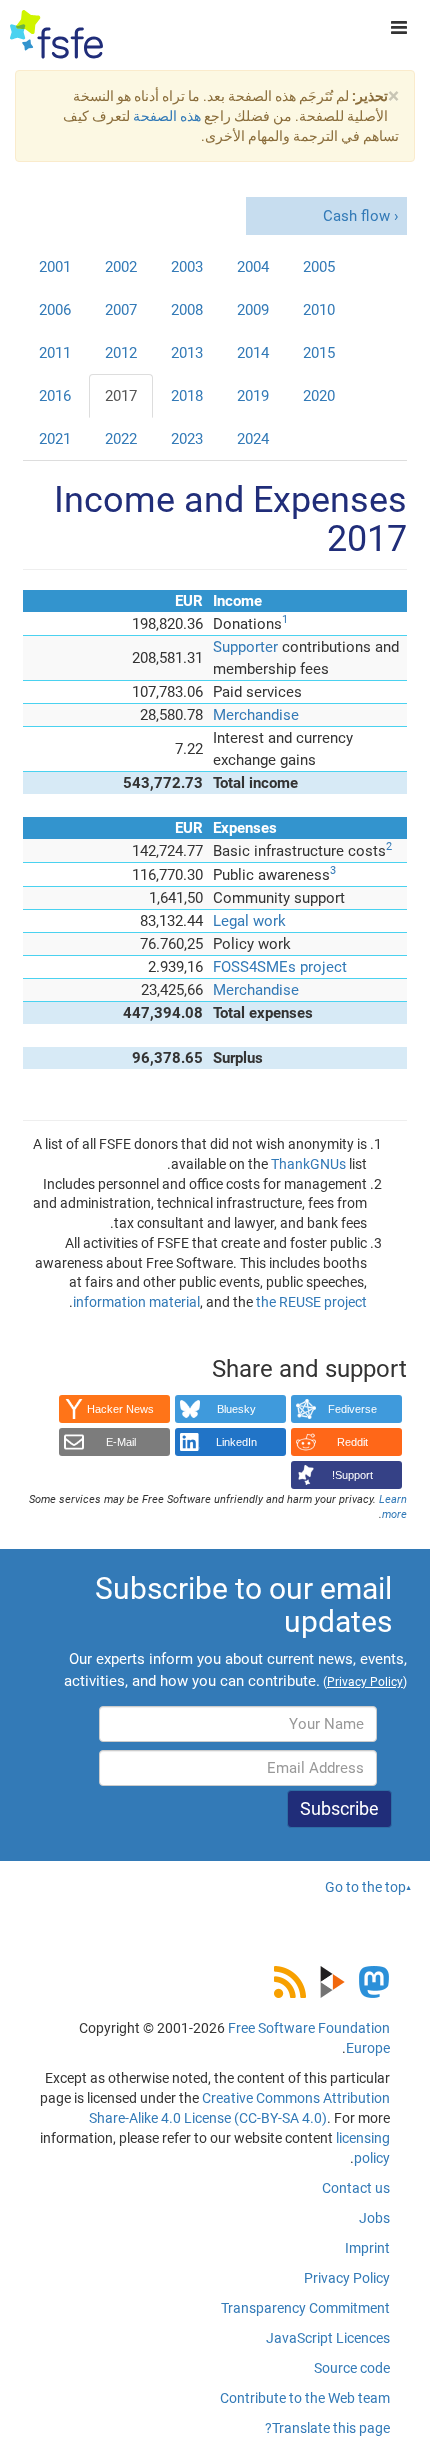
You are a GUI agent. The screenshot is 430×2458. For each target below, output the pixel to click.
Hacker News (120, 1409)
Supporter (245, 647)
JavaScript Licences (328, 2338)
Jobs (374, 2218)
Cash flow (356, 216)
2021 (55, 439)
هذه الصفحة (167, 116)
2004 (253, 267)
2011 (55, 353)
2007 (121, 310)
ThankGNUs (308, 1164)
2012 (121, 353)
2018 (187, 396)
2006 (55, 310)
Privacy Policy (347, 2278)
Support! (352, 1475)
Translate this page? (327, 2428)
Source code (352, 2368)
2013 (187, 353)
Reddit (352, 1442)
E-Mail (121, 1442)
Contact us (356, 2188)
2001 (55, 267)
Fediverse (352, 1409)
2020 (319, 396)
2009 (253, 310)
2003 (187, 267)
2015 (319, 353)
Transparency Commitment (305, 2308)
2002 (121, 267)
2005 (319, 267)
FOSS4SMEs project (280, 967)
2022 (121, 439)
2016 (55, 396)
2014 (253, 353)
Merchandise (256, 715)
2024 (253, 439)
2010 (319, 310)
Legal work (249, 921)
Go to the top (365, 1887)
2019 (253, 396)
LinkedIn (236, 1442)
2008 (187, 310)
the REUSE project (311, 1302)
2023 (187, 439)
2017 (121, 396)
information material (136, 1302)
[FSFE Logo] (56, 35)
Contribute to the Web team (305, 2398)
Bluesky (236, 1409)
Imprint (367, 2248)
